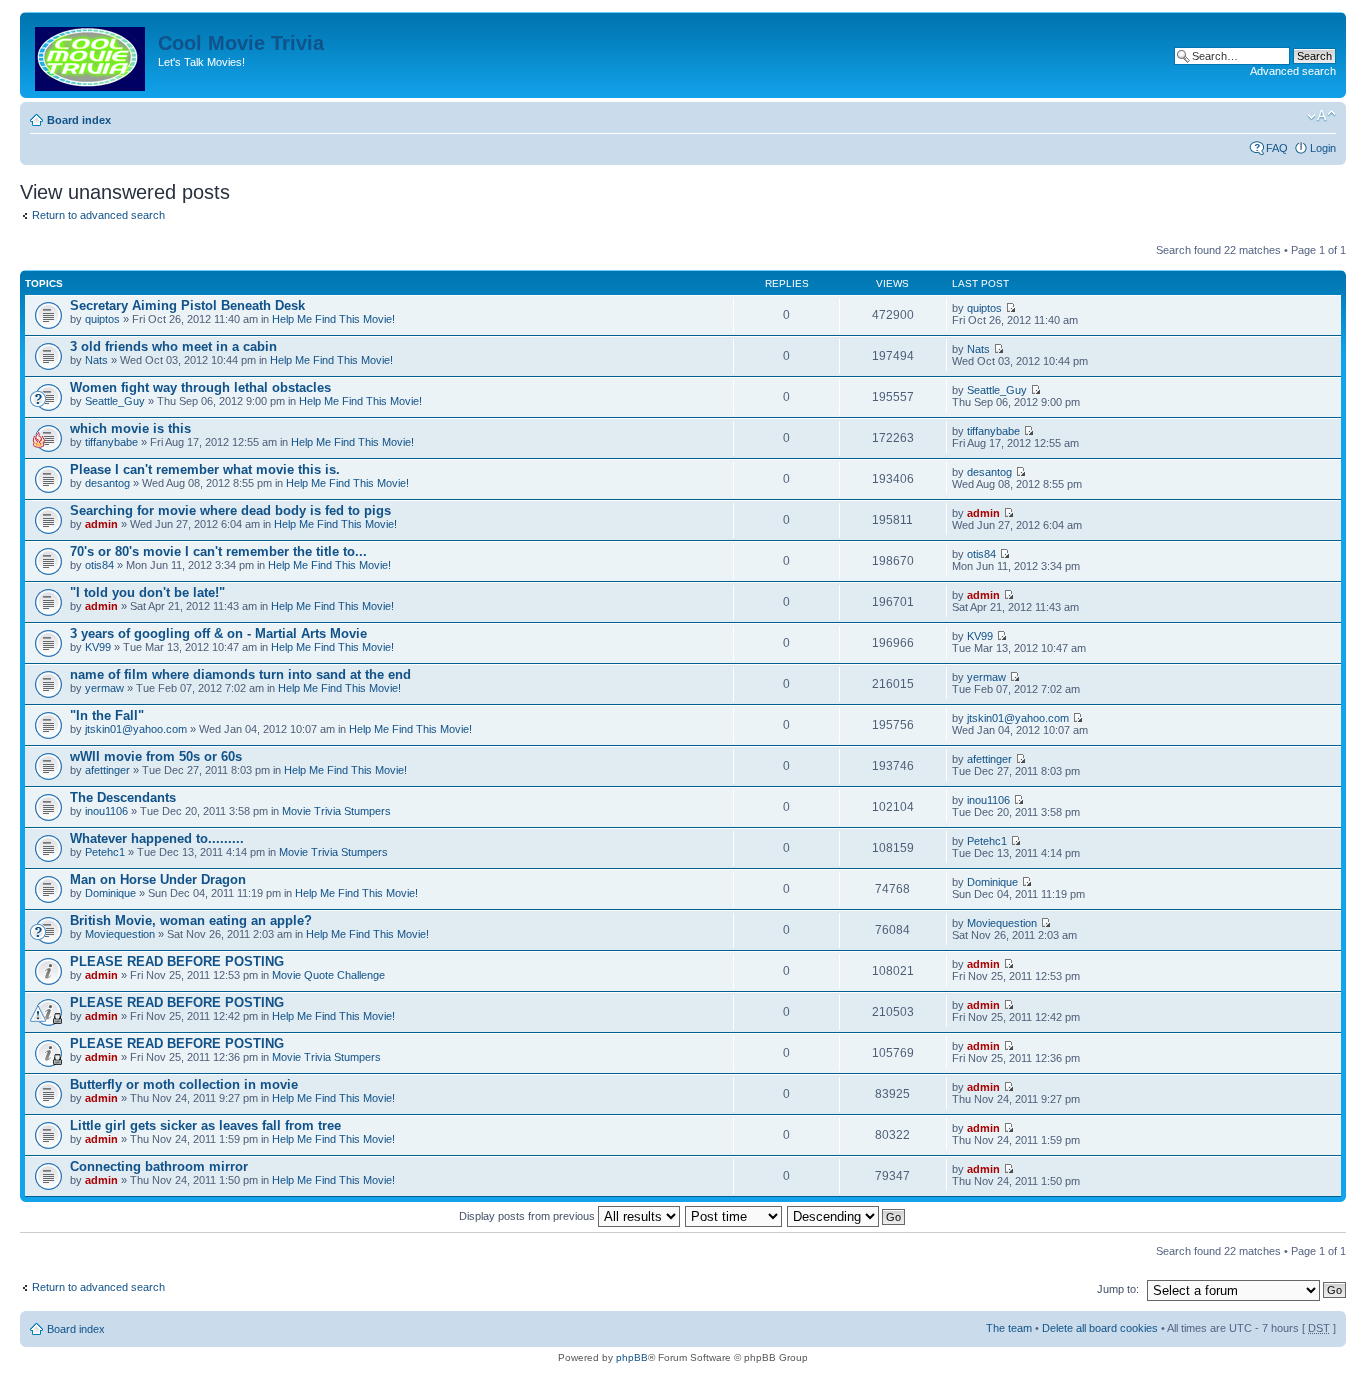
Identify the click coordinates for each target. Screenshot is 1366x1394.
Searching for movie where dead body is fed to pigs (230, 510)
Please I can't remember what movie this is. (205, 469)
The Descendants (123, 797)
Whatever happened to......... (157, 838)
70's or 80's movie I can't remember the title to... (218, 551)
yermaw (104, 688)
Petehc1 (105, 852)
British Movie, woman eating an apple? (191, 920)
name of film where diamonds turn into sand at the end (240, 674)
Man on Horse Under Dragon (158, 879)
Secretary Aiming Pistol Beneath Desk (187, 305)
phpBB (632, 1357)
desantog (107, 483)
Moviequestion (120, 934)
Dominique (110, 893)
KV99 (98, 647)
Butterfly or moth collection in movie (184, 1084)
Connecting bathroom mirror (159, 1166)
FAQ (1277, 148)
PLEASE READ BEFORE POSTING (177, 961)
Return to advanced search (98, 215)
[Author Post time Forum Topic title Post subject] (734, 1216)
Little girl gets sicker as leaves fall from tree (205, 1125)
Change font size (1321, 116)
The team (1009, 1328)
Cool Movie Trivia (241, 43)
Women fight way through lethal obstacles (200, 387)
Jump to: (1118, 1289)
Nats (96, 360)
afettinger (107, 770)
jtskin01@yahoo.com (136, 729)
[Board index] (91, 55)
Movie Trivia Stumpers (336, 811)
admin (101, 524)
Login (1323, 148)
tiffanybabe (111, 442)
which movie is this (130, 428)
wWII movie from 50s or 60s (156, 756)
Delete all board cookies (1100, 1328)
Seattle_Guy (115, 401)
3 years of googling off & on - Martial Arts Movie (218, 633)
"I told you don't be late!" (147, 592)
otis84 (99, 565)
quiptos (102, 319)
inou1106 (106, 811)
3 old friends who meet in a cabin (173, 346)
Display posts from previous (528, 1216)
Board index (79, 120)
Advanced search (1293, 71)
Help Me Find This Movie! (333, 319)
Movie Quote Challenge (328, 975)
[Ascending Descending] (847, 1216)
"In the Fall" (107, 715)
